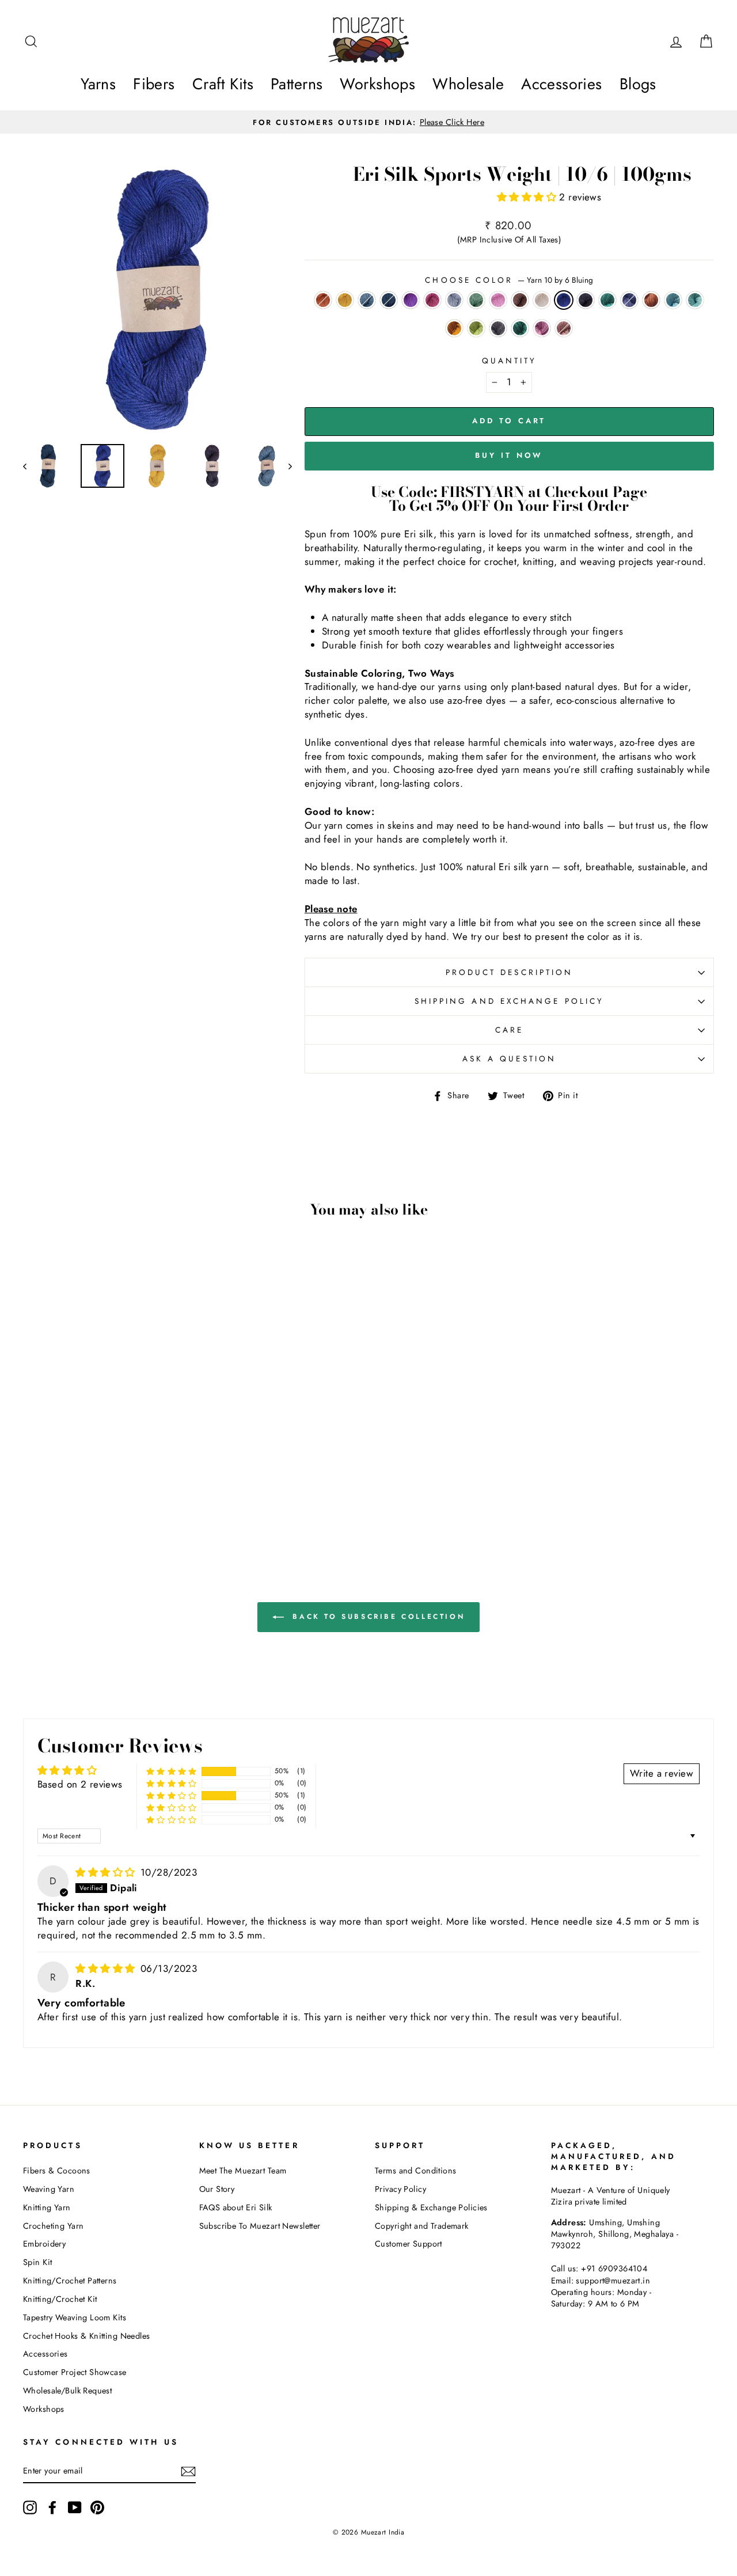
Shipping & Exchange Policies (431, 2207)
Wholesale (468, 84)
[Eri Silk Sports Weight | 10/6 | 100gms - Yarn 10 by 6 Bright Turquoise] (144, 1492)
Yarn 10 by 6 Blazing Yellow (345, 300)
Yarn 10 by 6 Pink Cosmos (432, 300)
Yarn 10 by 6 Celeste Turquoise (476, 328)
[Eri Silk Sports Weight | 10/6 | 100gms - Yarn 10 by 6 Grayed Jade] (144, 1479)
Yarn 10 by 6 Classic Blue (629, 300)
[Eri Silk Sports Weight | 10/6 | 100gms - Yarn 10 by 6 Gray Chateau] (81, 1505)
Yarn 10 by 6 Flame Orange (651, 300)
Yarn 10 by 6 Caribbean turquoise (607, 300)
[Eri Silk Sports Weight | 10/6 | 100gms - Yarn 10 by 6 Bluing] (50, 1492)
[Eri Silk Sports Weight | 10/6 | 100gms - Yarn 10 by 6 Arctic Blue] (128, 1492)
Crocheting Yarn (53, 2226)
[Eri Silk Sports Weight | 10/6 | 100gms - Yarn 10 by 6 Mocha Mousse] (175, 1479)
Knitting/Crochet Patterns (70, 2281)
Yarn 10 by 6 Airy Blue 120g (367, 300)
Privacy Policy (400, 2189)
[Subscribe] (188, 2471)
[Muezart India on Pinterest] (97, 2507)
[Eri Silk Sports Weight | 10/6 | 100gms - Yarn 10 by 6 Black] (66, 1492)
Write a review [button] (662, 1773)
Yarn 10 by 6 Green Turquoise (520, 328)
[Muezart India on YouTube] (75, 2507)
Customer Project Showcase (75, 2372)
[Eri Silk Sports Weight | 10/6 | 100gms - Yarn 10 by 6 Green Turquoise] (97, 1505)
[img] (107, 1872)
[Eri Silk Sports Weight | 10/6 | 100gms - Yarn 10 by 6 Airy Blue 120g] (66, 1479)
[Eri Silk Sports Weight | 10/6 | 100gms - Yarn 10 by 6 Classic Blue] (97, 1492)
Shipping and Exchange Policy (509, 1001)
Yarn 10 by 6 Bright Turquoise (695, 300)
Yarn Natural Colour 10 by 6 (542, 300)
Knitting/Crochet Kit (60, 2299)
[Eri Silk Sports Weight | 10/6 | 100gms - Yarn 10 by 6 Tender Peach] (159, 1479)
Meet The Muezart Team (243, 2171)
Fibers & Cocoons (57, 2171)
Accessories (562, 84)
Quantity (510, 361)
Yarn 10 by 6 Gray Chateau (498, 328)
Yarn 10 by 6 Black (586, 300)
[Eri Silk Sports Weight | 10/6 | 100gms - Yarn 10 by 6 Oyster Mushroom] (128, 1479)
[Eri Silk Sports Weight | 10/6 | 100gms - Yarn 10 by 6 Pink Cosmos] (113, 1479)
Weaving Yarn (49, 2189)
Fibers (154, 84)
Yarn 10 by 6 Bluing (564, 300)
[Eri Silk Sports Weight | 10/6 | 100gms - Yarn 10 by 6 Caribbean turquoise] (81, 1492)
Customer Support (409, 2244)
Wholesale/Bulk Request (67, 2391)
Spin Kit (37, 2262)
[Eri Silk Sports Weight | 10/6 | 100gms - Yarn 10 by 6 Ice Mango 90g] (35, 1479)
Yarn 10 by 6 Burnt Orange (454, 328)
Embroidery (44, 2244)
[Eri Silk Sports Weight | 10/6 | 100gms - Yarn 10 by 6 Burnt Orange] (159, 1492)
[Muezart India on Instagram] (30, 2507)
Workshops (377, 84)
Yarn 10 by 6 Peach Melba (564, 328)
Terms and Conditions (416, 2171)
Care (509, 1030)
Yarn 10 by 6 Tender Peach (498, 300)
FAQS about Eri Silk (236, 2207)
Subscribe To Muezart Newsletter (260, 2226)
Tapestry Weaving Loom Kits (75, 2317)
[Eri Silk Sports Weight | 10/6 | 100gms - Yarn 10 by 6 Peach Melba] (128, 1505)
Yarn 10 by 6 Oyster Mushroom (454, 300)
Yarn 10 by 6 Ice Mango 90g (323, 300)
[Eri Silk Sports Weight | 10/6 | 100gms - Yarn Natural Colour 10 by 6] (35, 1492)
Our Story (217, 2189)
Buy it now (509, 455)
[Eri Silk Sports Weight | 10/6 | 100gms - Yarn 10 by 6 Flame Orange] (113, 1492)
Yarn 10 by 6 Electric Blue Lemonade (389, 300)
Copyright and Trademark (422, 2226)
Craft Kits (223, 84)
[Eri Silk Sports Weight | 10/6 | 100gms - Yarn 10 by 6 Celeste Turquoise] (175, 1492)
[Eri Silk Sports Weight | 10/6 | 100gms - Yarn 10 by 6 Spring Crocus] (97, 1479)
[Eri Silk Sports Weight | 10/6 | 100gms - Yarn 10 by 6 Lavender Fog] (113, 1505)
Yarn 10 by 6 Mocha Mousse (520, 300)
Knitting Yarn (47, 2207)
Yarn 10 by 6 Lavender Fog (542, 328)
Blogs (638, 84)
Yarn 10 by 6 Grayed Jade (476, 300)
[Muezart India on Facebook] (52, 2507)
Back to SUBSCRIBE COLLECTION (377, 1617)
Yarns (98, 84)
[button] (528, 197)
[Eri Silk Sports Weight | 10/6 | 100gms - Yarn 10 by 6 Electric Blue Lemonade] (81, 1479)
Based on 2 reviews (80, 1784)
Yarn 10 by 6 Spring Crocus (411, 300)
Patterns (297, 84)
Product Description (510, 972)
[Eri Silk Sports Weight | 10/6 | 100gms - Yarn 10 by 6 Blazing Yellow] (50, 1479)
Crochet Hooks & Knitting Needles (87, 2336)
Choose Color (509, 280)
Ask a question (509, 1059)
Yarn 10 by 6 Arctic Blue (673, 300)
